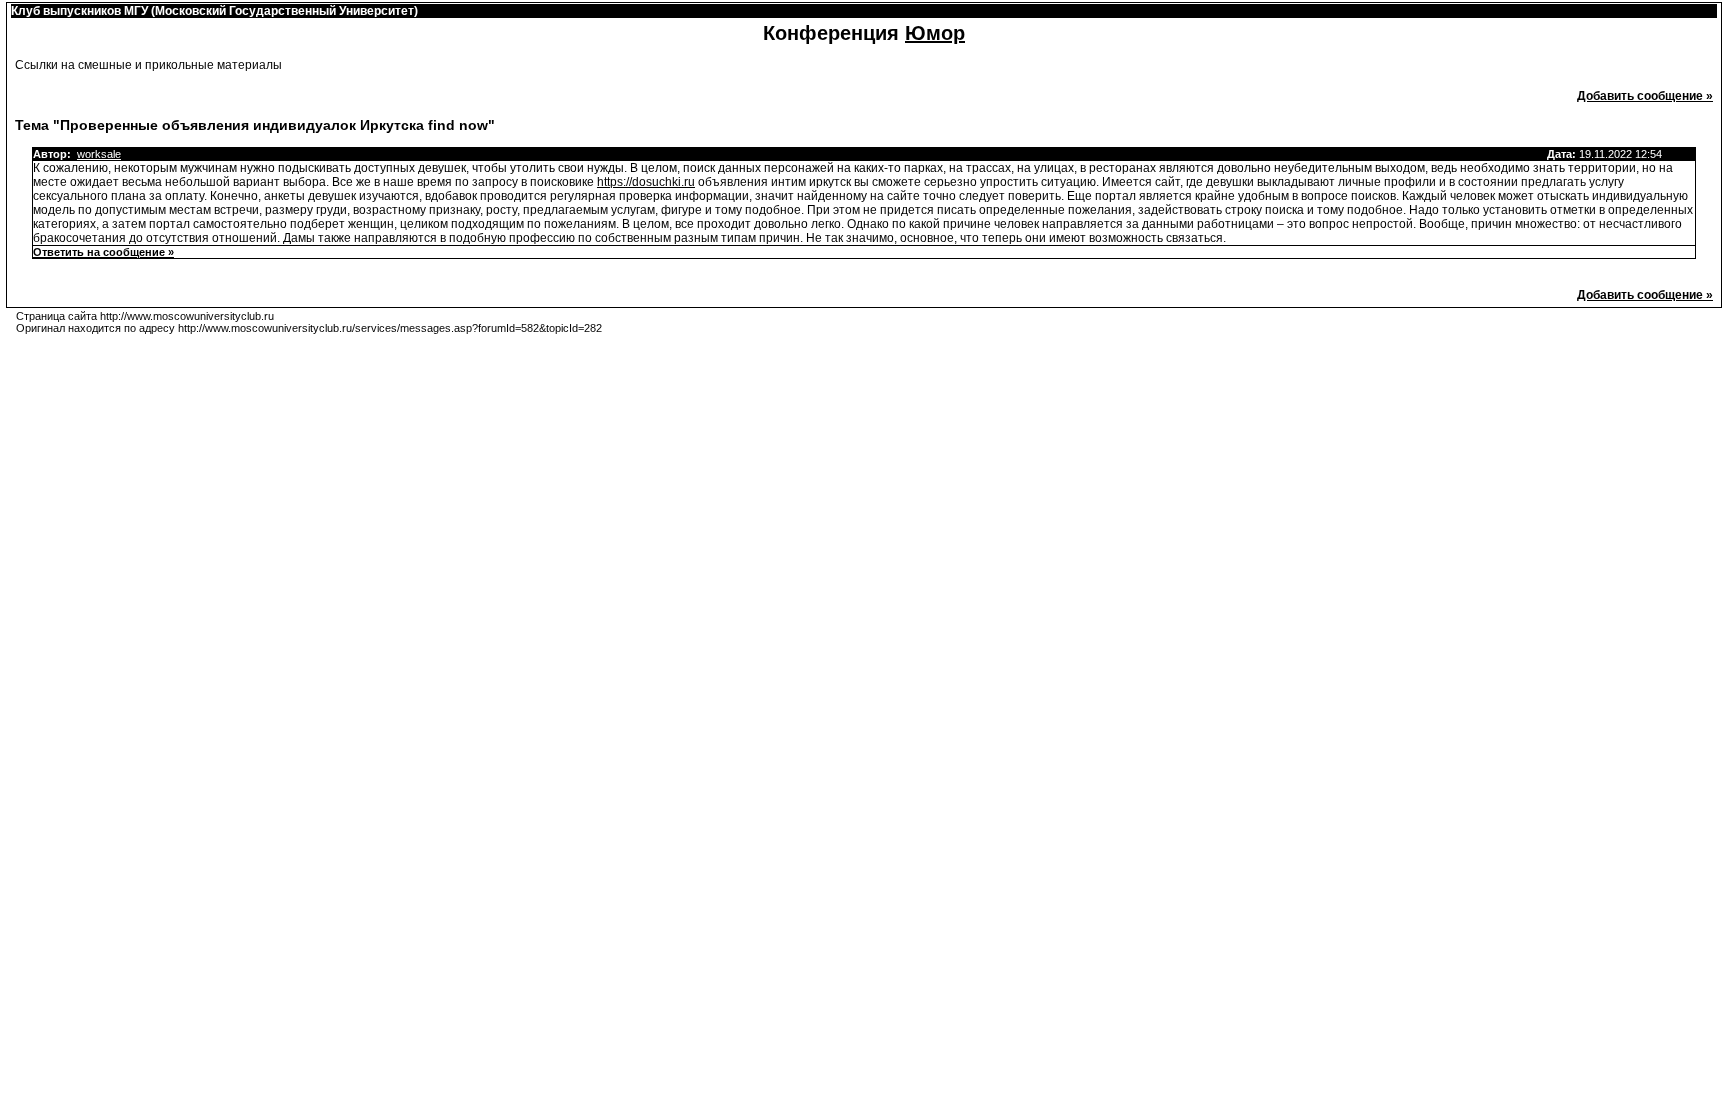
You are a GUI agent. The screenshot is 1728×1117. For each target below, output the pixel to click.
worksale (99, 154)
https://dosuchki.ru (646, 182)
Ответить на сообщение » (103, 252)
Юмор (935, 33)
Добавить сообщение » (1645, 96)
